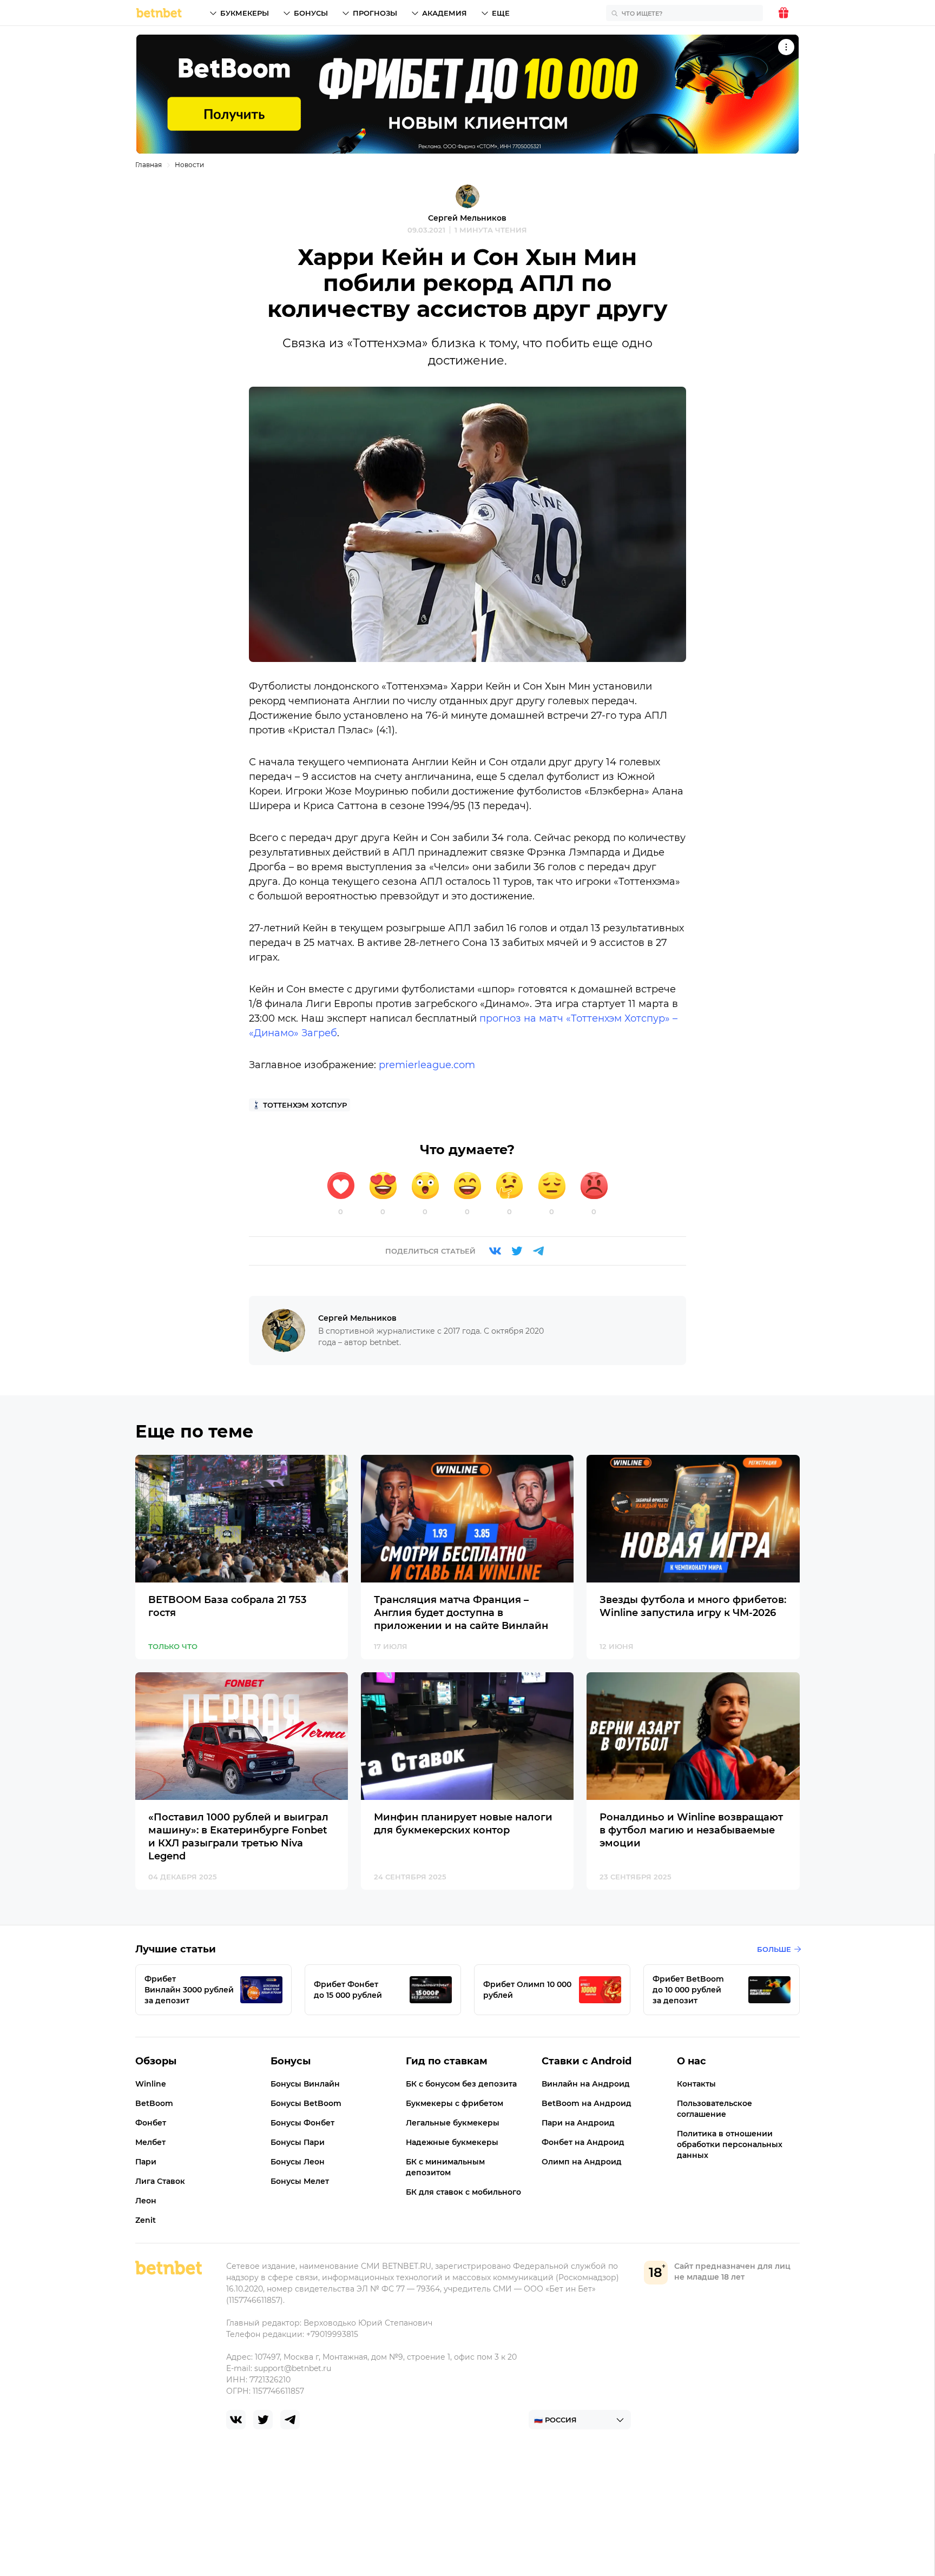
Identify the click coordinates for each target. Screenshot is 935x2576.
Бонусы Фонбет (302, 2123)
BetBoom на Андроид (587, 2103)
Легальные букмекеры (453, 2123)
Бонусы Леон (298, 2162)
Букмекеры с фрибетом (455, 2103)
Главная (149, 165)
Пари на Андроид (578, 2123)
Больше (774, 1949)
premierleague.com (427, 1065)
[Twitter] (517, 1251)
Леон (146, 2201)
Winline (151, 2084)
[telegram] (290, 2420)
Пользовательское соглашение (715, 2109)
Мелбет (150, 2142)
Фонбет (151, 2123)
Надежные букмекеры (452, 2142)
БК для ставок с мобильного (463, 2192)
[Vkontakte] (495, 1251)
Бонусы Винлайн (305, 2084)
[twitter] (263, 2420)
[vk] (236, 2420)
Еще (501, 13)
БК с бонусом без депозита (461, 2084)
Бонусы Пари (298, 2142)
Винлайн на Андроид (586, 2084)
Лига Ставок (160, 2181)
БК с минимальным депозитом (445, 2167)
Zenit (146, 2220)
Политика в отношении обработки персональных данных (730, 2144)
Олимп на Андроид (582, 2162)
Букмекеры (245, 13)
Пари (146, 2162)
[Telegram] (538, 1251)
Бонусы (311, 13)
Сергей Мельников (467, 218)
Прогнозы (375, 13)
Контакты (696, 2084)
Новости (189, 165)
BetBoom (154, 2103)
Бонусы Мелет (300, 2181)
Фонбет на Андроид (583, 2142)
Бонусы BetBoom (306, 2103)
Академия (445, 13)
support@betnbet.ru (293, 2368)
